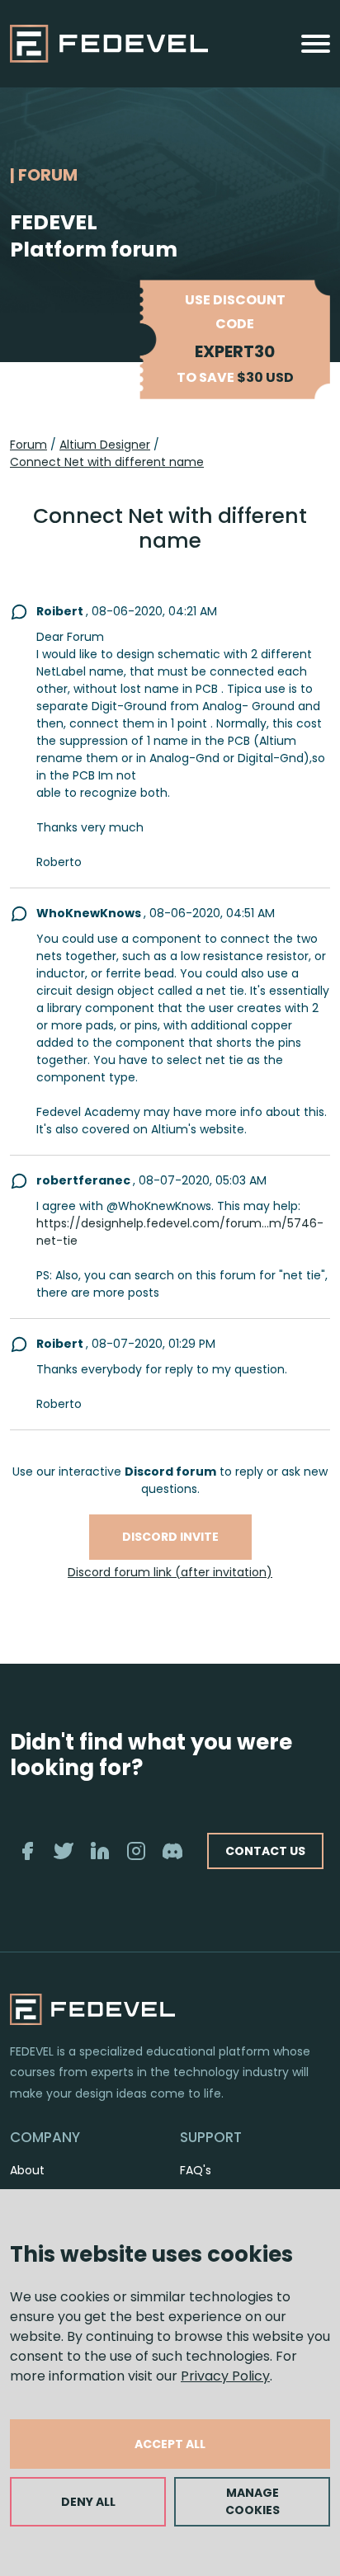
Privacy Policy (225, 2376)
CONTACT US (265, 1851)
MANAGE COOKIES (253, 2501)
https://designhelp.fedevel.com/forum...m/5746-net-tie (180, 1232)
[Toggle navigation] (316, 44)
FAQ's (196, 2170)
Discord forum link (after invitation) (170, 1572)
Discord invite (170, 1537)
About (27, 2170)
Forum (28, 445)
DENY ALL (88, 2502)
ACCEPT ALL (170, 2444)
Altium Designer (105, 445)
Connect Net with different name (107, 462)
